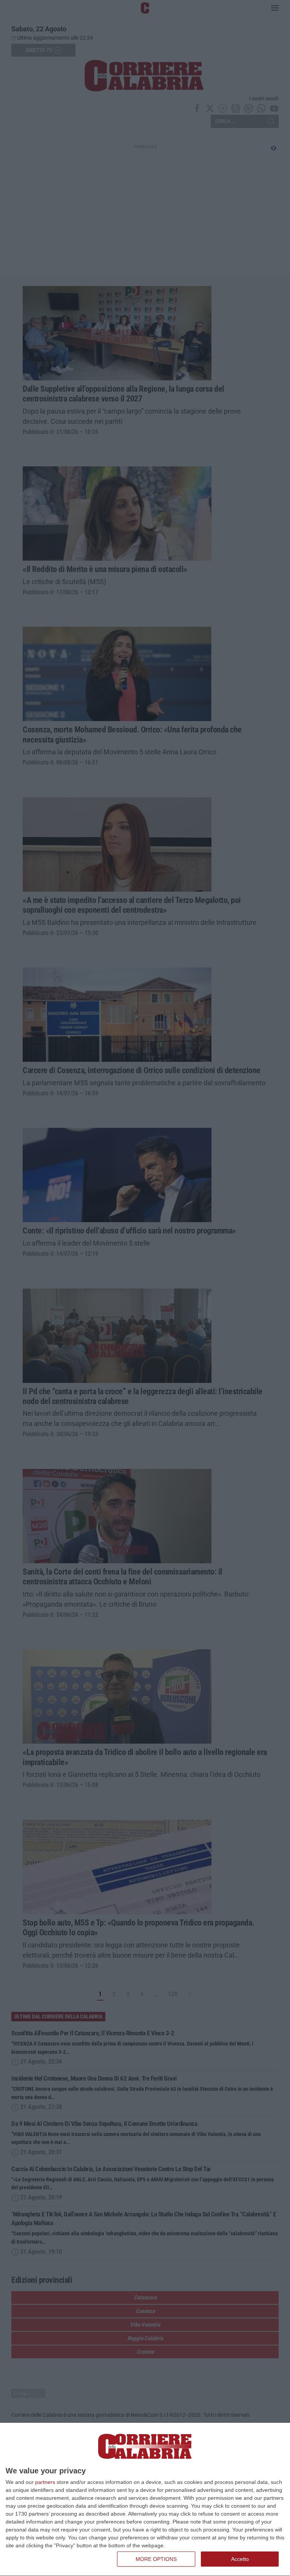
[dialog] (145, 2500)
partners (45, 2482)
